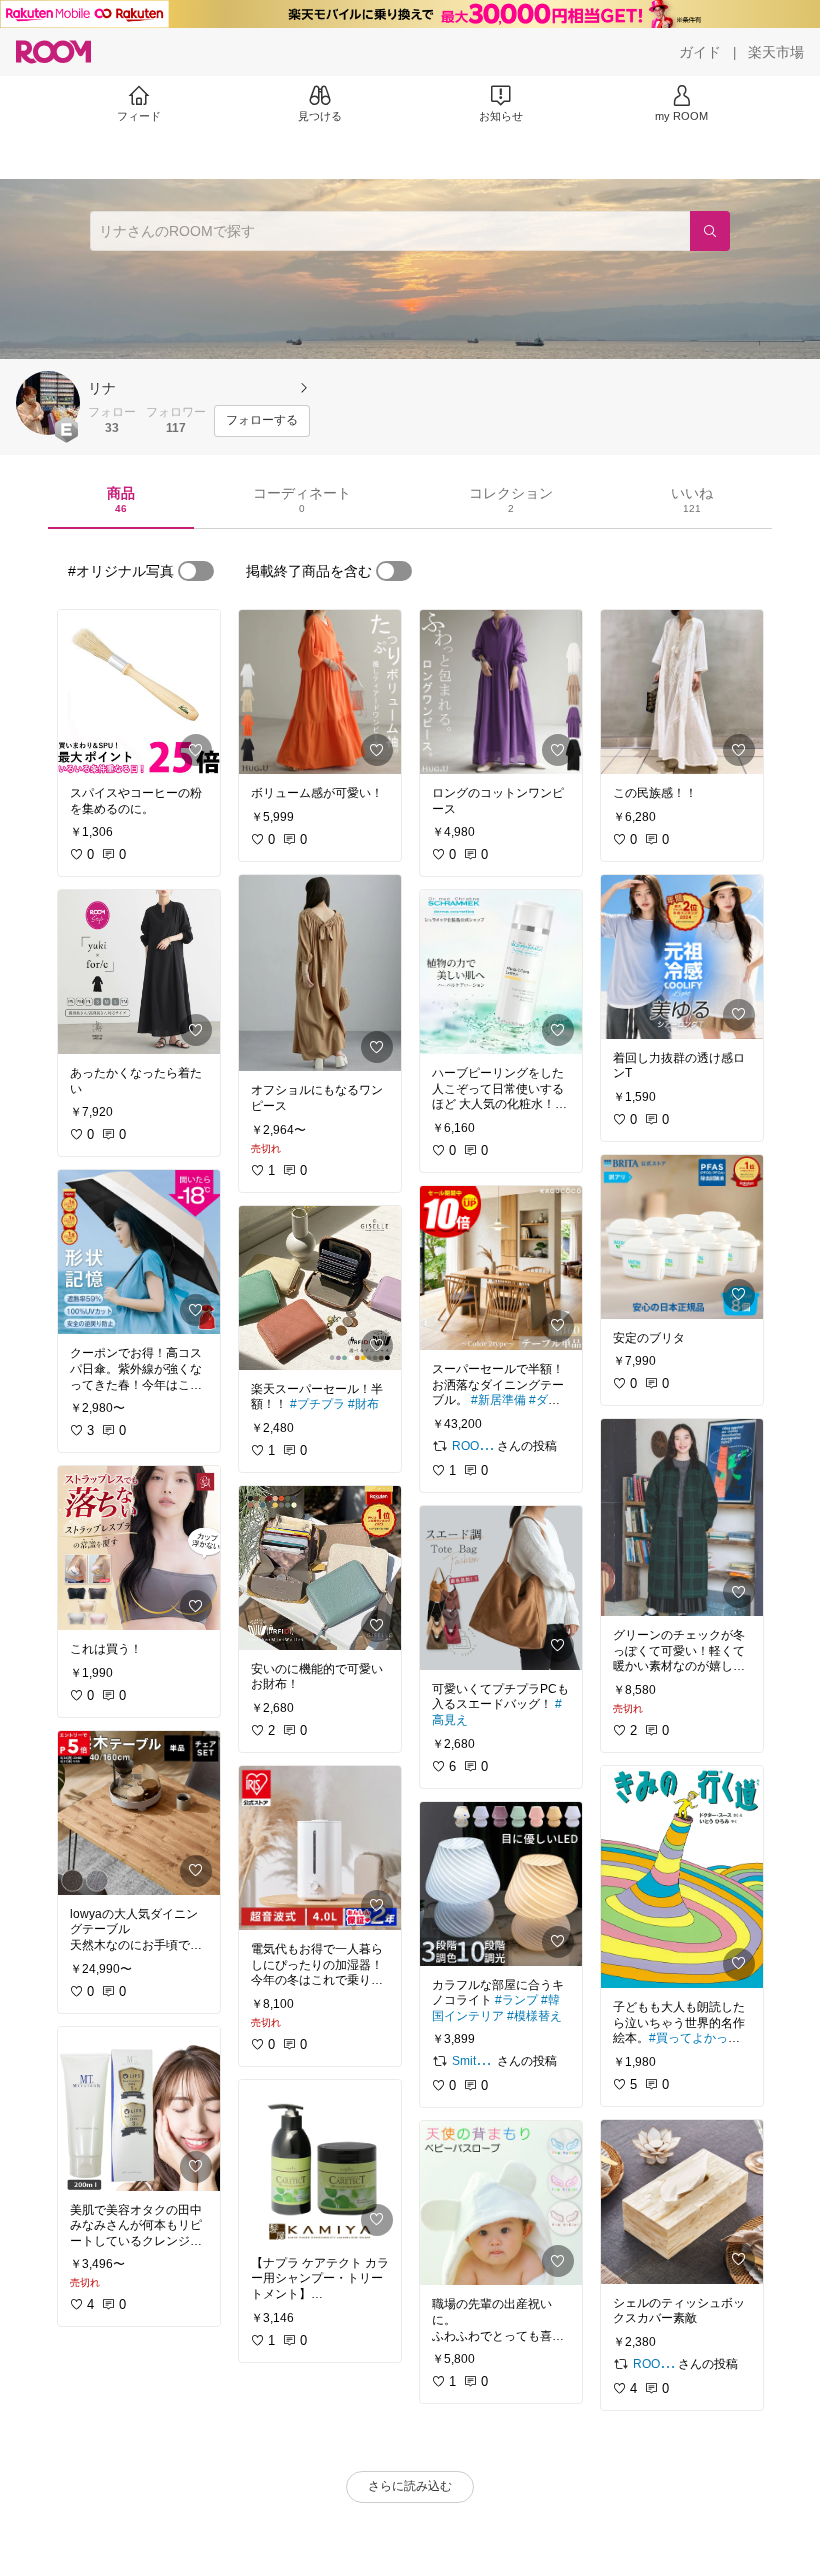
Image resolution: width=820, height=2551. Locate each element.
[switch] (196, 571)
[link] (139, 692)
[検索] (710, 231)
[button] (48, 403)
